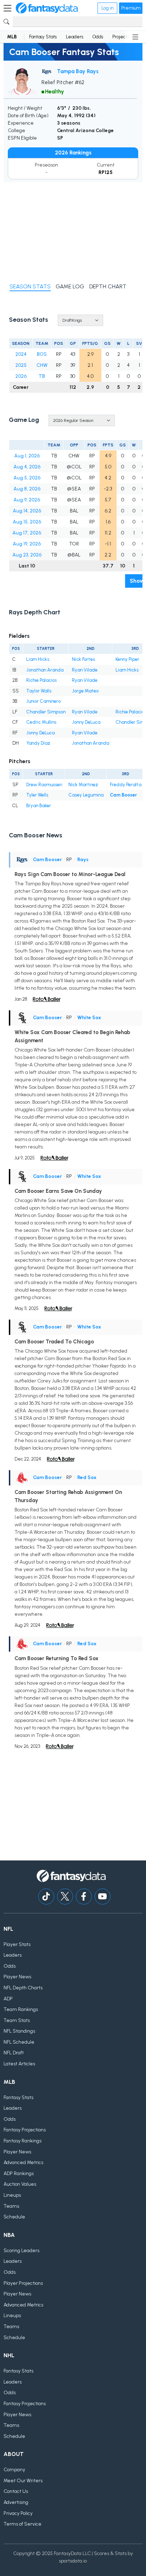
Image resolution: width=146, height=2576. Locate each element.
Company (14, 2470)
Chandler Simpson (46, 712)
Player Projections (23, 2283)
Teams (11, 2206)
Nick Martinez (83, 785)
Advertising (16, 2502)
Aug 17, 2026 (27, 533)
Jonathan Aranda (45, 670)
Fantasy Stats (43, 37)
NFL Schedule (19, 2042)
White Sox (89, 1018)
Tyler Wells (37, 795)
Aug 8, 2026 (27, 489)
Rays (83, 860)
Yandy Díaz (38, 743)
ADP (8, 1999)
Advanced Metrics (23, 2162)
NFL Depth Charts (23, 1988)
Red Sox (87, 1477)
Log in (107, 8)
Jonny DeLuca (86, 722)
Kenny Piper (127, 659)
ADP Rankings (19, 2173)
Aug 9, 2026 (27, 500)
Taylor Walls (39, 691)
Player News (17, 1977)
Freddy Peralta (126, 785)
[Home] (47, 8)
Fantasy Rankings (23, 2141)
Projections (124, 37)
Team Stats (17, 2020)
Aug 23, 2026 (27, 555)
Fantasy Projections (25, 2130)
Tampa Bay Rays (78, 71)
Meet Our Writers (23, 2481)
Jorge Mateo (85, 691)
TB (42, 376)
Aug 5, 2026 (27, 478)
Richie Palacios (41, 680)
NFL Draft (14, 2053)
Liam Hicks (38, 659)
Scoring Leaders (21, 2251)
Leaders (75, 37)
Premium (131, 8)
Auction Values (20, 2184)
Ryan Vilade (85, 670)
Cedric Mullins (41, 722)
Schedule (14, 2217)
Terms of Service (23, 2524)
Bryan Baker (39, 806)
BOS (42, 354)
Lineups (12, 2195)
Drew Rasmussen (44, 785)
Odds (98, 37)
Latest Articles (19, 2064)
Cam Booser (123, 795)
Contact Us (16, 2491)
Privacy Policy (18, 2513)
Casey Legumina (86, 795)
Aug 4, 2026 (27, 467)
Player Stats (17, 1944)
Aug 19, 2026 (27, 544)
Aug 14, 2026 (27, 511)
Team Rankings (21, 2009)
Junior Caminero (43, 701)
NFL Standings (19, 2031)
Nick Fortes (83, 659)
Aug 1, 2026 (27, 456)
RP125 (106, 172)
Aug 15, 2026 (27, 522)
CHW (42, 365)
